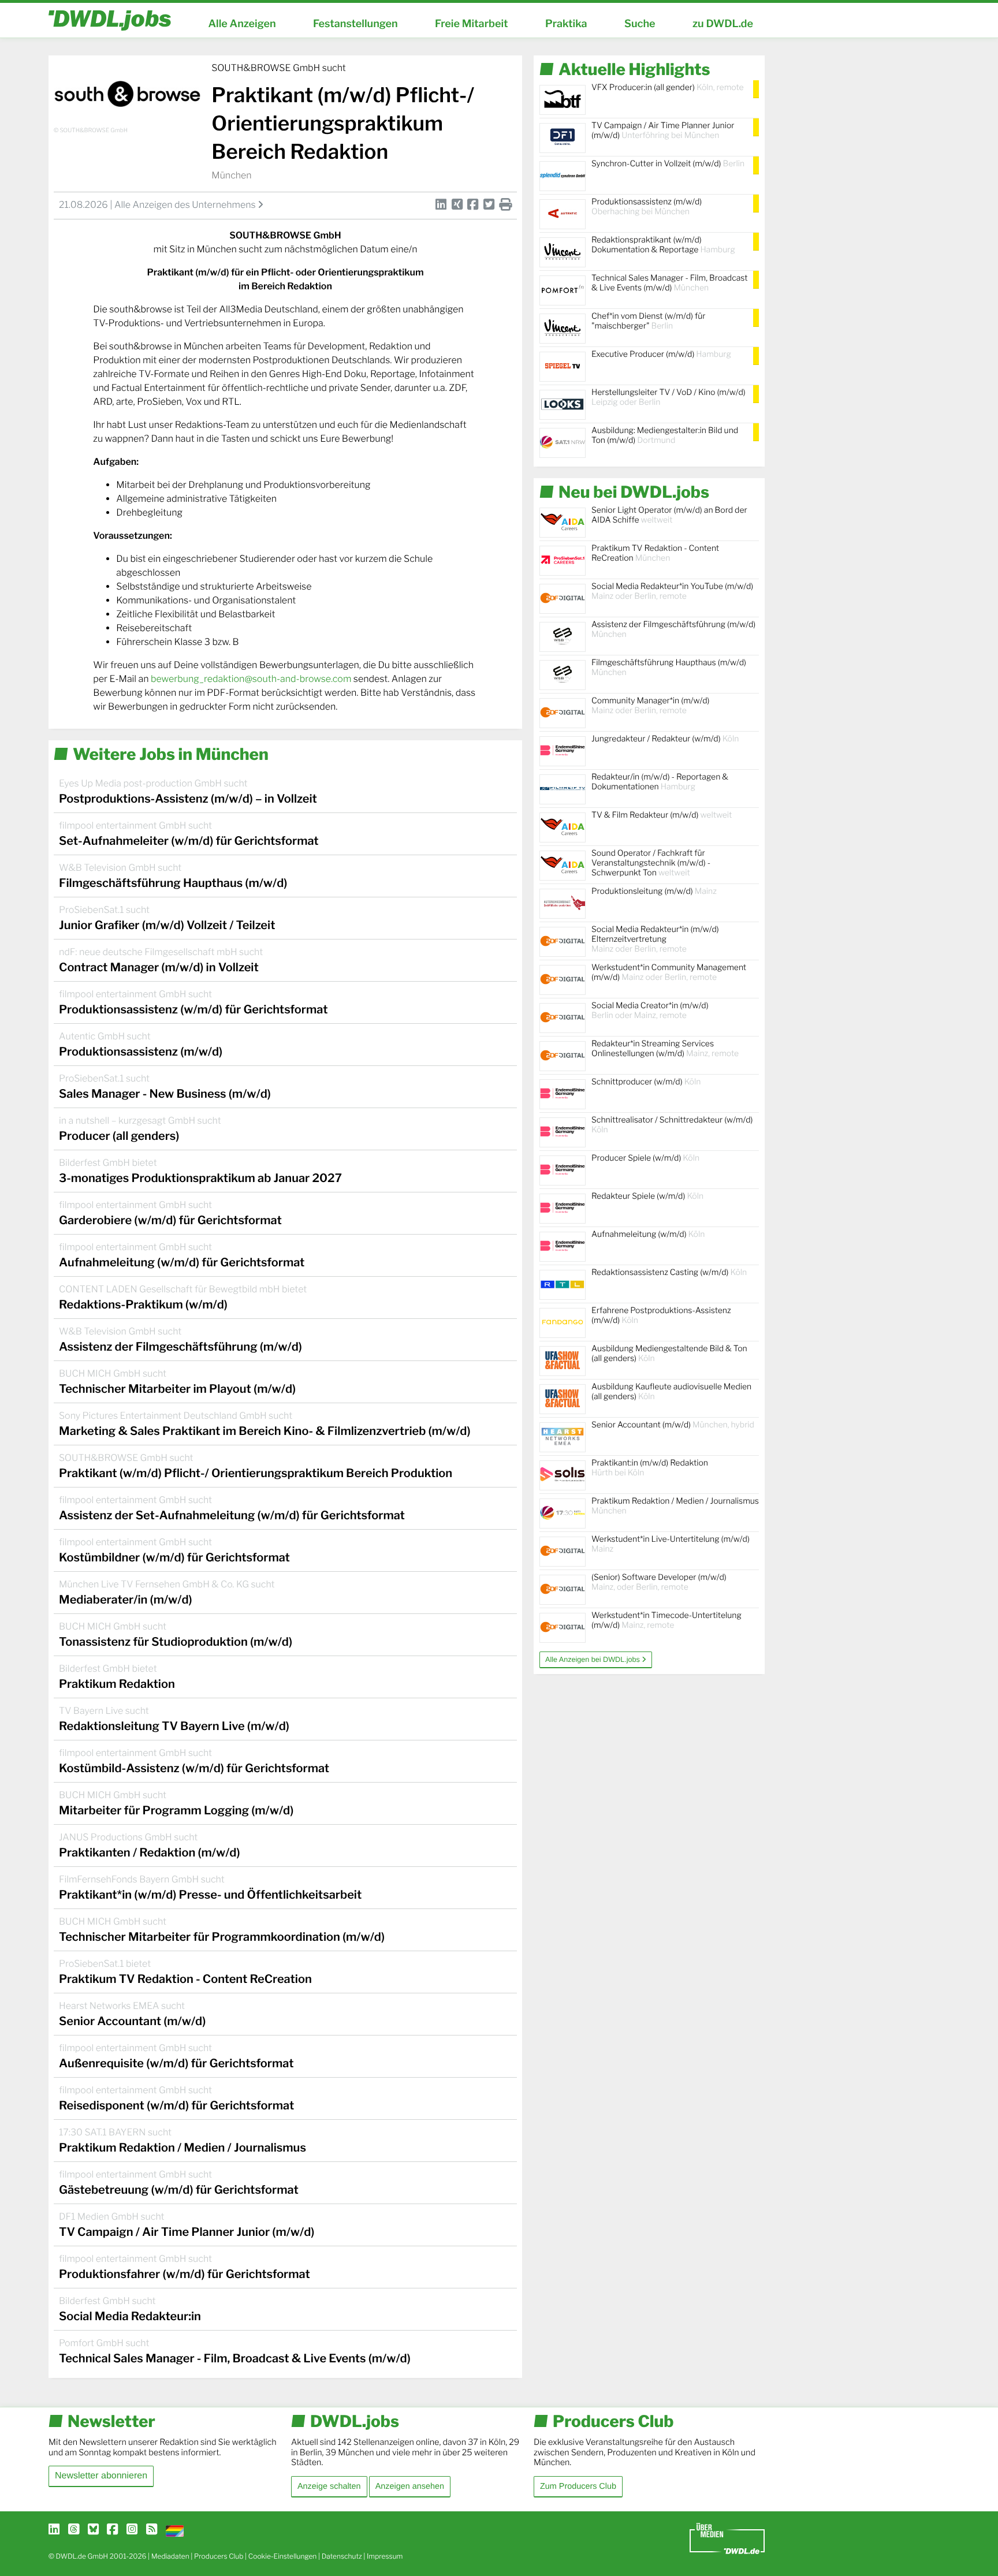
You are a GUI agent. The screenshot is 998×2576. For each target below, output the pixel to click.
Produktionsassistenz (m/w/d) (647, 207)
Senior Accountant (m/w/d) (673, 1425)
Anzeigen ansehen (410, 2486)
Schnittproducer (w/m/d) (646, 1082)
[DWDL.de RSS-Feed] (152, 2530)
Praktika (566, 24)
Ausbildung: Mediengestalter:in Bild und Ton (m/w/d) (665, 435)
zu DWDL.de (723, 24)
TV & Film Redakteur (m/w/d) (662, 815)
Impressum (385, 2556)
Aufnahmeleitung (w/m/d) (648, 1234)
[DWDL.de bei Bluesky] (93, 2530)
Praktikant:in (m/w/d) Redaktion (650, 1468)
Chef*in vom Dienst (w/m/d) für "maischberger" (648, 321)
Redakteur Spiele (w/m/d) (647, 1196)
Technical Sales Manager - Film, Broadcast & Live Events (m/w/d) (670, 283)
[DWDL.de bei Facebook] (112, 2530)
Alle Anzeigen (242, 24)
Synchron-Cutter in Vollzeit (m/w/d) (668, 164)
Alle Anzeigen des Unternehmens (186, 205)
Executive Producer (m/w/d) (661, 354)
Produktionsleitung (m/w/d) (654, 891)
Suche (640, 24)
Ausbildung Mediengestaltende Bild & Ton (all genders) (669, 1354)
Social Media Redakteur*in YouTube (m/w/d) (672, 591)
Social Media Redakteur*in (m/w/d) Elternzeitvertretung (655, 939)
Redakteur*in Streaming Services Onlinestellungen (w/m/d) (665, 1049)
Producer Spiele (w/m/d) (645, 1158)
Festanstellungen (355, 24)
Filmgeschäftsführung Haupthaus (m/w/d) (669, 668)
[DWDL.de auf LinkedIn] (54, 2530)
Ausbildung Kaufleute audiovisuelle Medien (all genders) (671, 1392)
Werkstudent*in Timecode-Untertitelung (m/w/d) (666, 1620)
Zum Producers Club (578, 2486)
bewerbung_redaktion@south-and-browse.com (252, 679)
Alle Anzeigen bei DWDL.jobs (593, 1660)
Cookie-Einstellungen (283, 2556)
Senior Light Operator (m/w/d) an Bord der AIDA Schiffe (669, 515)
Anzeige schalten (329, 2486)
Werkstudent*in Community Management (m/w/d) (669, 972)
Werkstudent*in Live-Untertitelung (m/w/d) (671, 1544)
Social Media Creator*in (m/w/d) (650, 1011)
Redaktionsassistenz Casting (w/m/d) (669, 1272)
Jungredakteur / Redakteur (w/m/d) (665, 739)
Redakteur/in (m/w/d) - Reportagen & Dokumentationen (660, 782)
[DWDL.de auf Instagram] (132, 2530)
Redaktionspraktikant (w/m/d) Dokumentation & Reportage (663, 245)
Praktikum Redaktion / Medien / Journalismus (675, 1506)
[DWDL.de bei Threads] (74, 2530)
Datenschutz (342, 2556)
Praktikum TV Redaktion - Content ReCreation (655, 553)
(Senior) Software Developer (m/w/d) (659, 1582)
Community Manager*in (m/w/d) (650, 706)
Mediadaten (170, 2556)
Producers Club (219, 2556)
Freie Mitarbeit (472, 24)
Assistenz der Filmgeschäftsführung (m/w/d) (673, 629)
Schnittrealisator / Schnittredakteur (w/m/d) (672, 1125)
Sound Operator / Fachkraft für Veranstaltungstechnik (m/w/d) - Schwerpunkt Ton (651, 863)
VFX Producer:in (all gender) (668, 87)
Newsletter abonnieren (101, 2476)
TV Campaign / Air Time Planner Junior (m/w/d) (663, 131)
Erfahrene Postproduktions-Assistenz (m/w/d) (661, 1315)
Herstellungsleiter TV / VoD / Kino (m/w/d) (669, 397)
